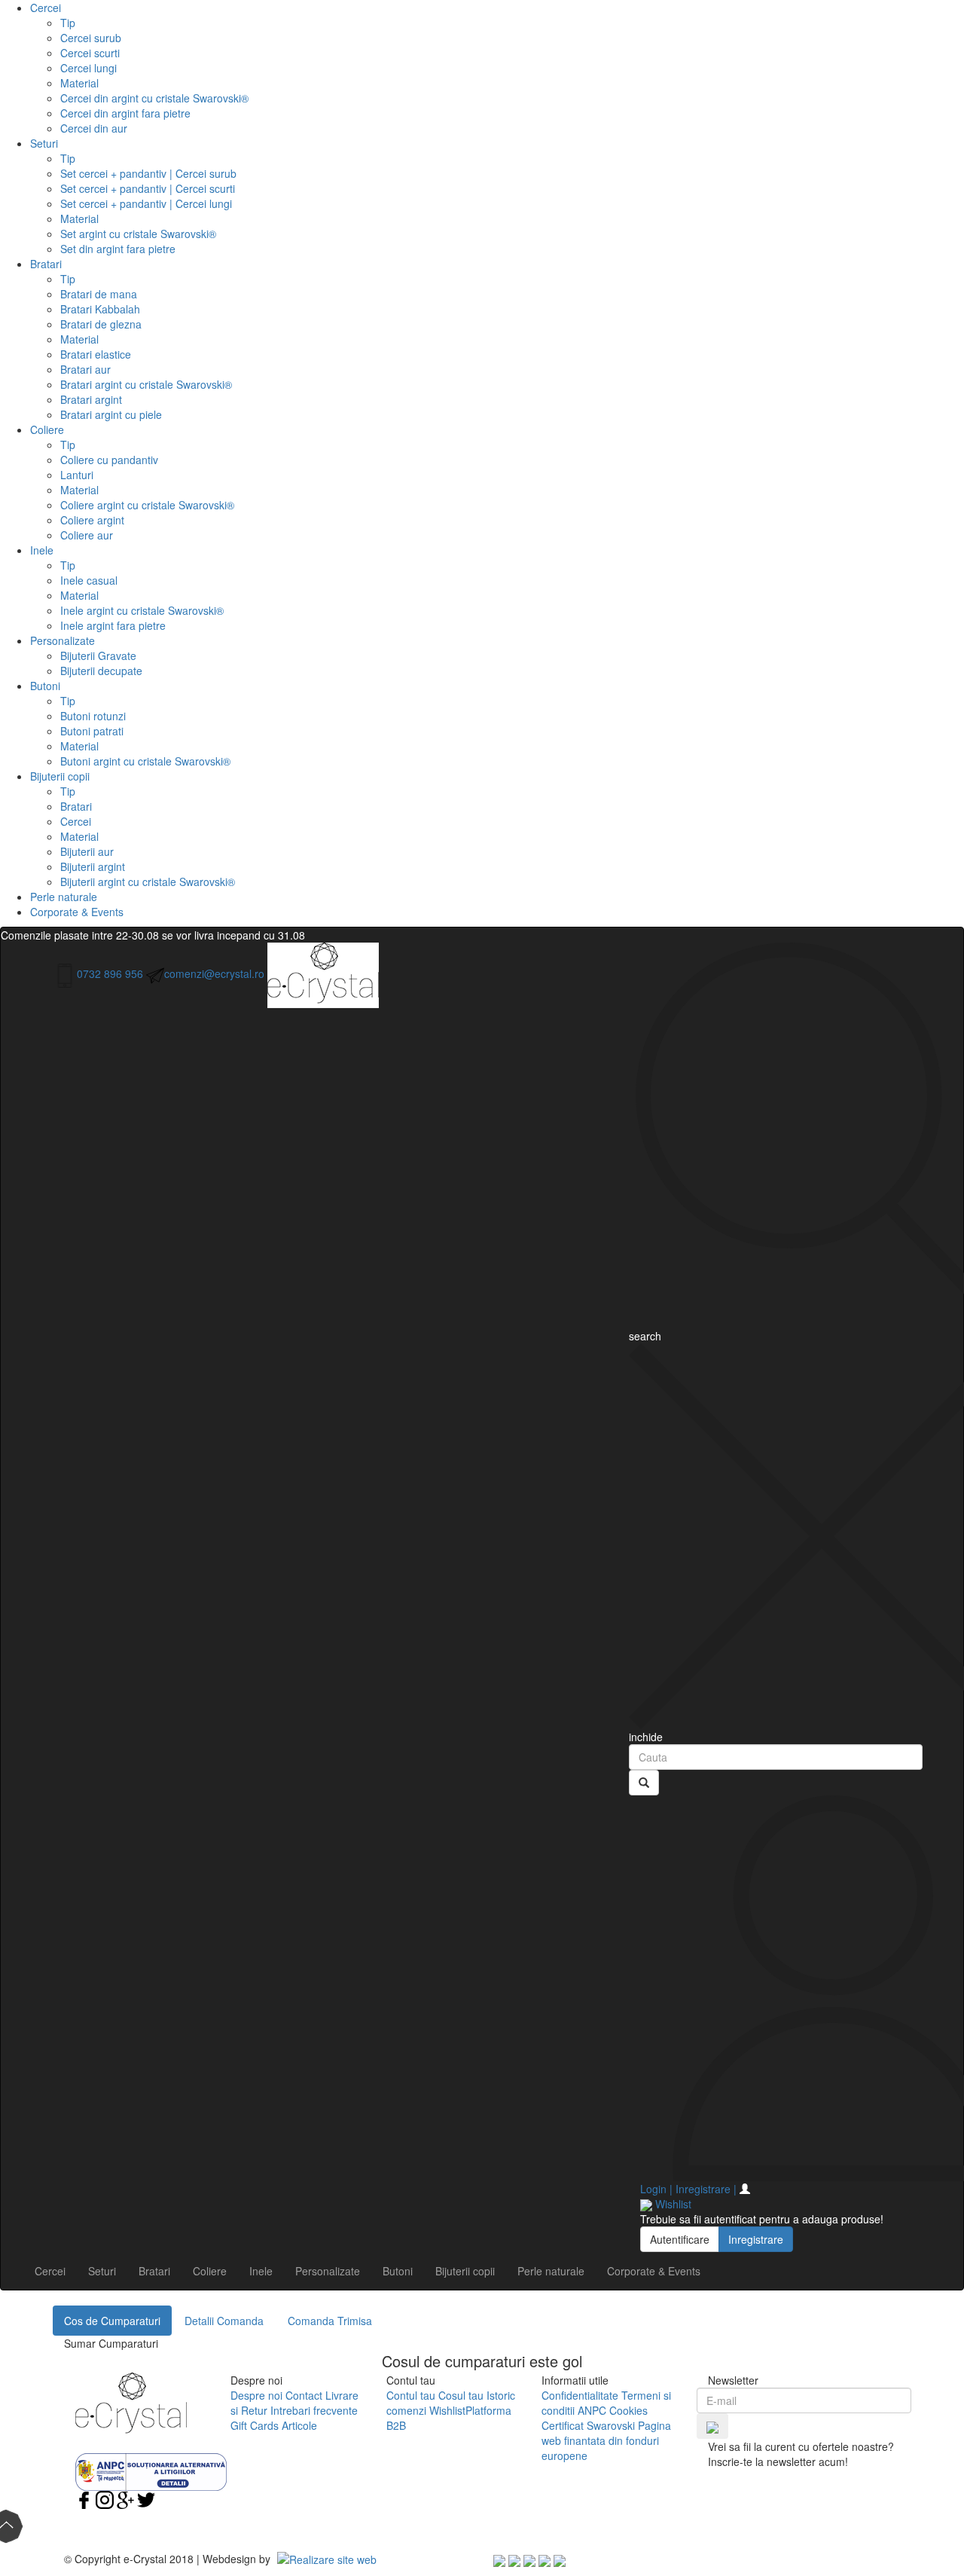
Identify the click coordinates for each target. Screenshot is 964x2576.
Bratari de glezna (101, 324)
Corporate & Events (77, 912)
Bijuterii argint (93, 866)
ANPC (592, 2410)
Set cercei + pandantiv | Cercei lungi (146, 203)
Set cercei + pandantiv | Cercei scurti (148, 188)
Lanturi (77, 475)
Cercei (46, 8)
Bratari (46, 264)
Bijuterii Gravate (98, 655)
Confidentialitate (580, 2395)
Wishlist (447, 2410)
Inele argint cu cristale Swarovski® (142, 610)
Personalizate (63, 640)
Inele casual (89, 580)
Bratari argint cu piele (111, 414)
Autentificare (680, 2239)
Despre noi (256, 2395)
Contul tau (411, 2395)
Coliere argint (92, 520)
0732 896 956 (110, 973)
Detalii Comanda (224, 2321)
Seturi (44, 143)
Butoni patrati (92, 731)
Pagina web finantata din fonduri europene (606, 2440)
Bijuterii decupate (101, 671)
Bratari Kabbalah (100, 309)
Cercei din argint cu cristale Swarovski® (154, 98)
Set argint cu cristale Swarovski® (138, 234)
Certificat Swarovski (588, 2425)
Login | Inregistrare (688, 2189)
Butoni (45, 686)
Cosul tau (461, 2395)
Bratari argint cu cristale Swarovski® (146, 384)
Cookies (628, 2410)
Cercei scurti (90, 53)
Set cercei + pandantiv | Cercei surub (148, 173)
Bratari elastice (96, 354)
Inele (42, 550)
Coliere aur (87, 535)
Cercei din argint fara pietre (125, 113)
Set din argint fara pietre (118, 249)
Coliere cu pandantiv (109, 460)
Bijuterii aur (87, 851)
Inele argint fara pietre (113, 625)
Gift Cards (255, 2425)
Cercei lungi (88, 68)
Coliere (47, 429)
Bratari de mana (99, 294)
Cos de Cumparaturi (112, 2321)
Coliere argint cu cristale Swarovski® (147, 505)
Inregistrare (756, 2239)
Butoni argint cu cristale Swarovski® (145, 761)
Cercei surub (91, 38)
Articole (299, 2425)
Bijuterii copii (60, 776)
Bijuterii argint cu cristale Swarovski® (148, 882)
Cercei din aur (94, 128)
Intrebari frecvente (314, 2410)
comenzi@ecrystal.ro (214, 973)
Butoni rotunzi (93, 716)
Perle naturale (64, 897)
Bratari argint (91, 399)
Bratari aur (85, 369)
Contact (304, 2395)
